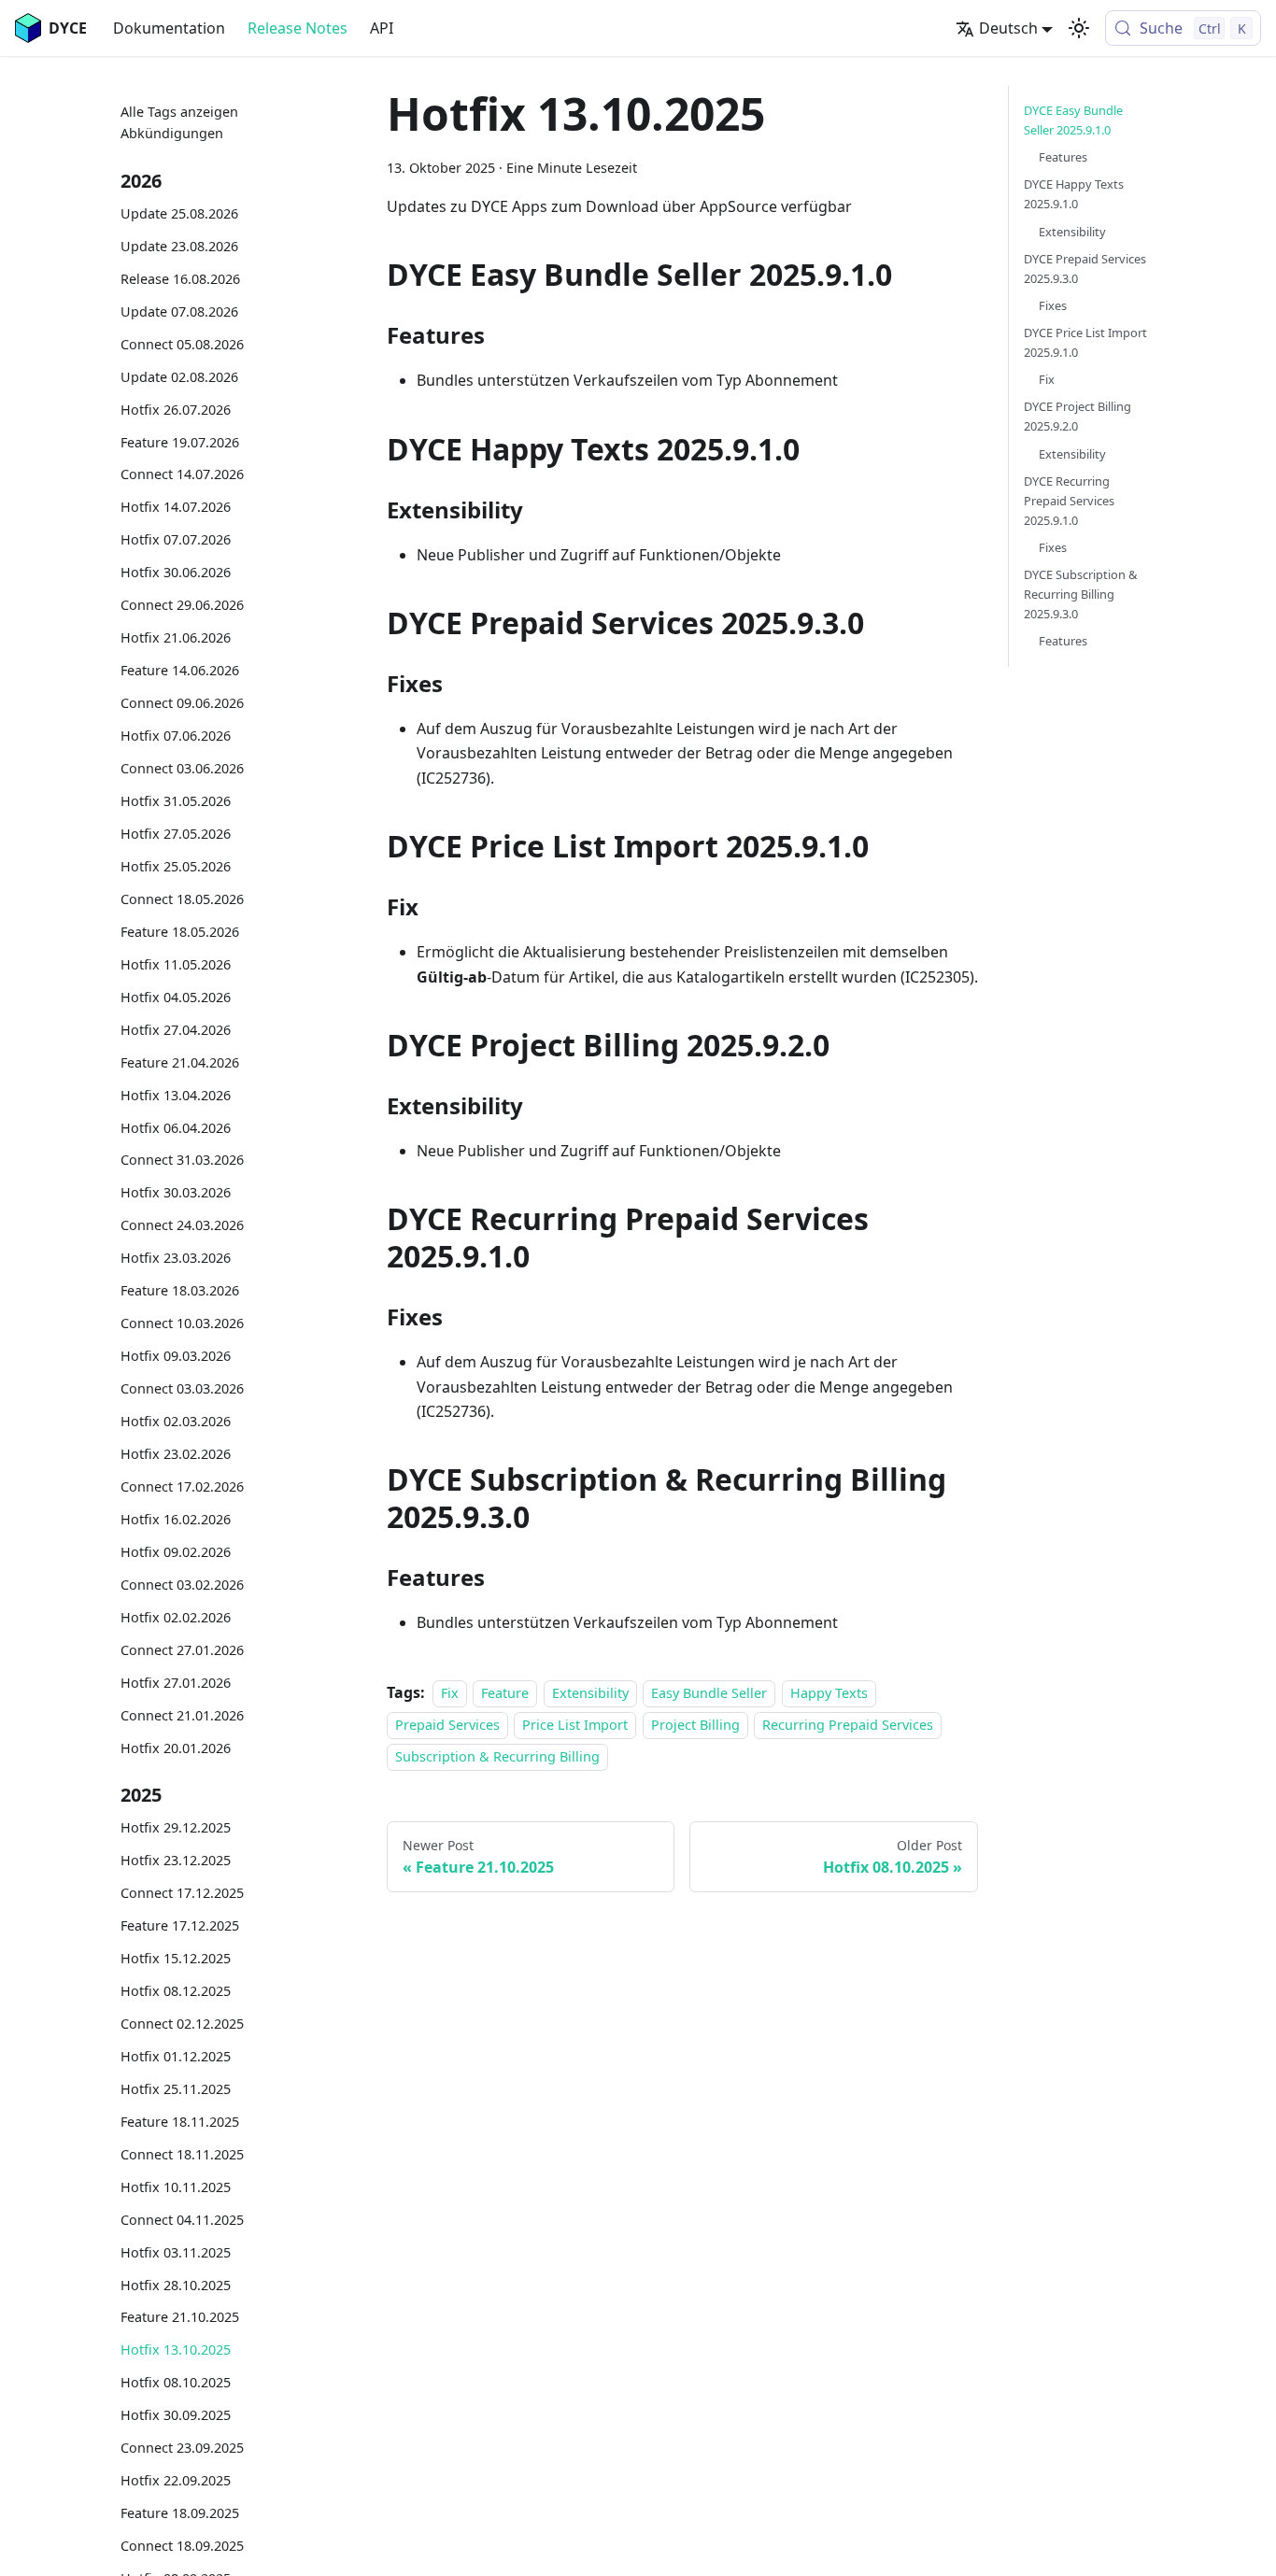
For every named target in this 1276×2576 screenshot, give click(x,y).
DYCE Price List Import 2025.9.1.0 (1085, 342)
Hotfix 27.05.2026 (176, 834)
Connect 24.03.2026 (182, 1226)
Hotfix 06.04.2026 (176, 1128)
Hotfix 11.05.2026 (176, 964)
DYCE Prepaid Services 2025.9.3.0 (1085, 269)
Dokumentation (169, 28)
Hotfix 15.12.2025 (176, 1958)
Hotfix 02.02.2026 (176, 1617)
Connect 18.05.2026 (182, 899)
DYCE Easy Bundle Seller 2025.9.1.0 (1073, 120)
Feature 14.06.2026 (180, 671)
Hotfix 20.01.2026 (176, 1748)
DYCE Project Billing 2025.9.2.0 (1078, 416)
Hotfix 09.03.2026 (176, 1357)
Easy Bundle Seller (709, 1693)
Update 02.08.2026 (179, 377)
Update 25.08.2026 (179, 213)
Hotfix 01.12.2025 (176, 2056)
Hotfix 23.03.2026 (176, 1259)
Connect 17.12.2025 (182, 1894)
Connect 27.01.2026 (182, 1650)
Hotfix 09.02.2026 (176, 1552)
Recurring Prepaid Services (848, 1725)
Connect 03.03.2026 (182, 1389)
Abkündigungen (172, 134)
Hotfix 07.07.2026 (176, 540)
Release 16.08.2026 (180, 279)
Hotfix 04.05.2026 (176, 997)
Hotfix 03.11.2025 (176, 2252)
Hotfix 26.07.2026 (176, 410)
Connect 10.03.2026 (182, 1324)
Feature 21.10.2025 (180, 2318)
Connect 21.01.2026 (182, 1715)
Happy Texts (829, 1693)
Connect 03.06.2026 (182, 769)
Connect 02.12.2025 (182, 2024)
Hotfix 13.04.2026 (176, 1095)
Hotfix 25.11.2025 (176, 2089)
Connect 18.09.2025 (182, 2547)
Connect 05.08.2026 (182, 344)
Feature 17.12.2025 (180, 1926)
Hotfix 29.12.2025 (176, 1828)
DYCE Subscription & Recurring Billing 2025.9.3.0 (1080, 594)
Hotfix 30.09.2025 (176, 2416)
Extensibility (590, 1693)
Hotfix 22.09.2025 (176, 2481)
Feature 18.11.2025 (180, 2122)
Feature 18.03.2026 (180, 1291)
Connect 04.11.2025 (182, 2220)
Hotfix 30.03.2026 (176, 1193)
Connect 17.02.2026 (182, 1486)
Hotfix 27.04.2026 (176, 1030)
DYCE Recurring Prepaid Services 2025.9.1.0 (1069, 501)
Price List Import (575, 1725)
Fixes (1053, 305)
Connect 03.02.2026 (182, 1585)
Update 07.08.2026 (179, 311)
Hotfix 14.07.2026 (176, 508)
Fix (450, 1693)
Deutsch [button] (1008, 28)
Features (1063, 157)
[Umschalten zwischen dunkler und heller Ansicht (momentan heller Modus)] (1079, 28)
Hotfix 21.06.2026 (176, 638)
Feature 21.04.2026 (180, 1062)
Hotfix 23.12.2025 (176, 1861)
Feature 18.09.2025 (180, 2514)
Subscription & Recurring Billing (497, 1757)
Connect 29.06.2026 (182, 606)
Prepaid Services (447, 1725)
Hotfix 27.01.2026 (176, 1683)
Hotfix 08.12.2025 (176, 1991)
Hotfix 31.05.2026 (176, 801)
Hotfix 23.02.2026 (176, 1455)
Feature (505, 1693)
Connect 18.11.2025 (182, 2154)
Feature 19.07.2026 (180, 442)
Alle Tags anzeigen (179, 112)
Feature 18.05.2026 (180, 932)
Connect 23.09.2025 (182, 2449)
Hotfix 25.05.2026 (176, 866)
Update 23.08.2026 (179, 246)
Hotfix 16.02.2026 (176, 1519)
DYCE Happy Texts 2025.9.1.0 (1074, 194)
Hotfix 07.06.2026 (176, 736)
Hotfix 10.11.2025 (176, 2187)
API (382, 28)
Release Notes (298, 28)
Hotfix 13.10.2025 (176, 2350)
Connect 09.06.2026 (182, 704)
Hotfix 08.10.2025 (176, 2383)
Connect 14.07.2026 (182, 475)
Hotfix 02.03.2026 (176, 1422)
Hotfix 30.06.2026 (176, 573)
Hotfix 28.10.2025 (176, 2285)
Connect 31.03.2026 (182, 1161)
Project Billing (695, 1725)
